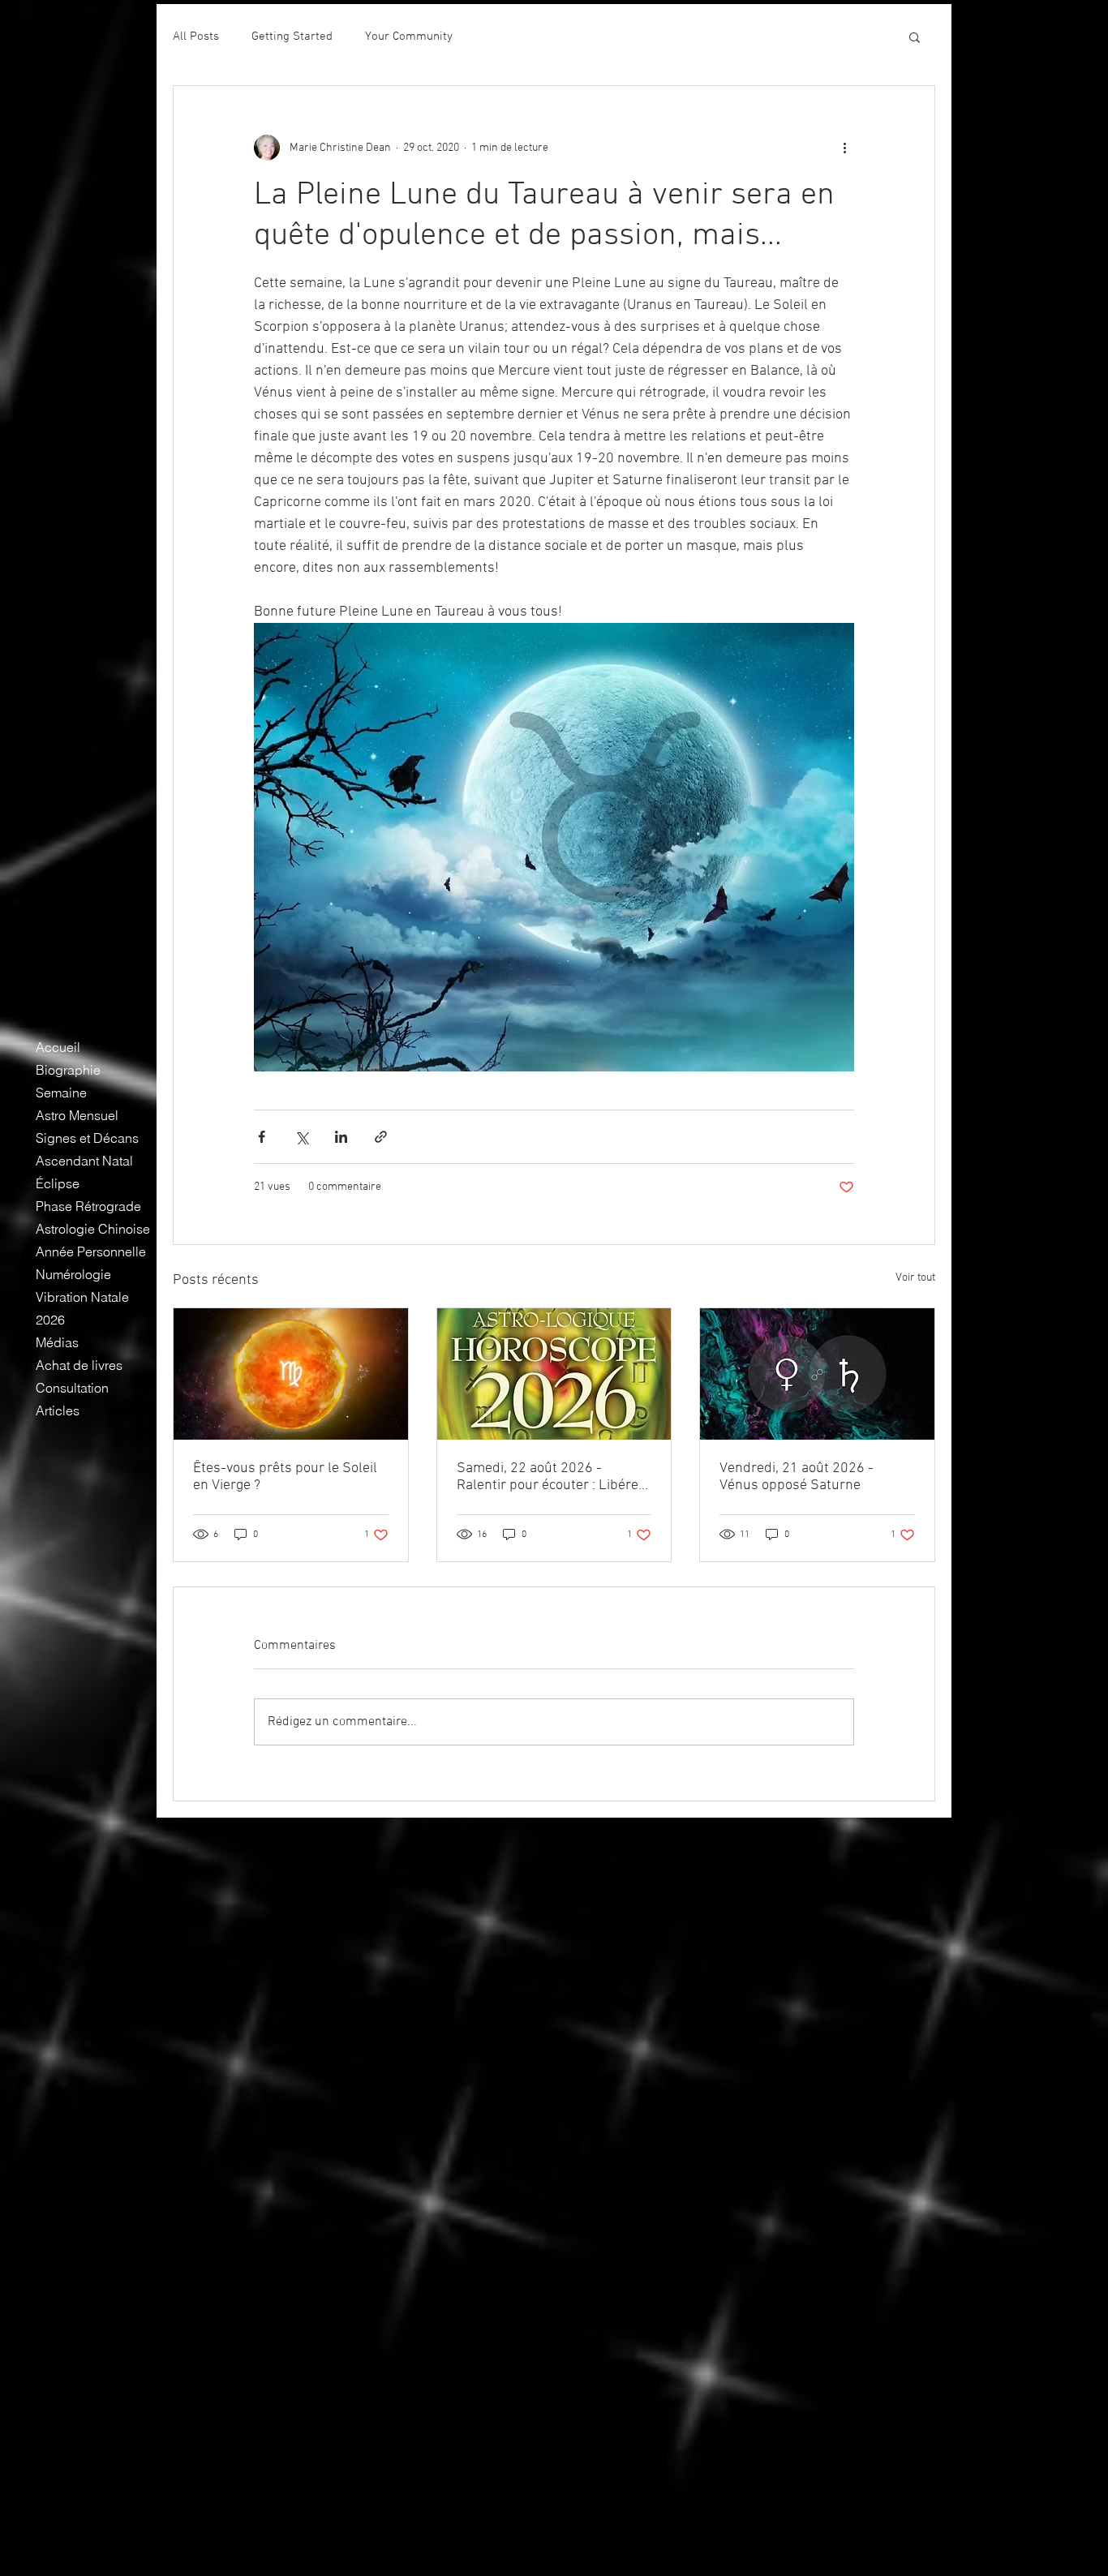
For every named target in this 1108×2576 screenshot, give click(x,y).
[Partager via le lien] (381, 1137)
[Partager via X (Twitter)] (301, 1137)
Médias (57, 1342)
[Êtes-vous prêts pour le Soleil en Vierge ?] (291, 1374)
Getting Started (292, 36)
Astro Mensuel (77, 1115)
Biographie (68, 1070)
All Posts (196, 36)
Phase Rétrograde (88, 1206)
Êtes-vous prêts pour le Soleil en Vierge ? (285, 1477)
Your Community (409, 36)
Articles (58, 1410)
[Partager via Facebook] (262, 1137)
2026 (50, 1320)
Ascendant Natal (84, 1161)
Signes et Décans (87, 1138)
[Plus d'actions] (844, 148)
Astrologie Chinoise (93, 1229)
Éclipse (58, 1183)
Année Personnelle (91, 1252)
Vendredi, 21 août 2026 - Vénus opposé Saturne (797, 1477)
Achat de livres (79, 1365)
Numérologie (73, 1274)
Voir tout (915, 1278)
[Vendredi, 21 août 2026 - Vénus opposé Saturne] (817, 1374)
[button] (915, 36)
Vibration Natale (82, 1297)
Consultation (72, 1388)
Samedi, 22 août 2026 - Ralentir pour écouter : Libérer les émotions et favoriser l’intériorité (550, 1477)
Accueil (58, 1047)
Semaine (61, 1093)
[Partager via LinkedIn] (341, 1137)
